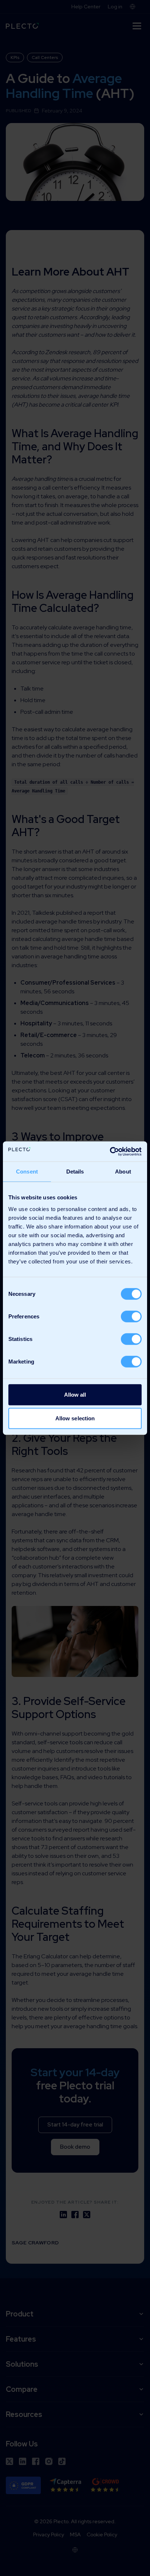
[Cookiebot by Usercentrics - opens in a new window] (110, 1151)
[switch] (131, 1316)
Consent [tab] (27, 1172)
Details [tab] (75, 1172)
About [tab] (123, 1172)
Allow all (75, 1394)
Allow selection (75, 1418)
